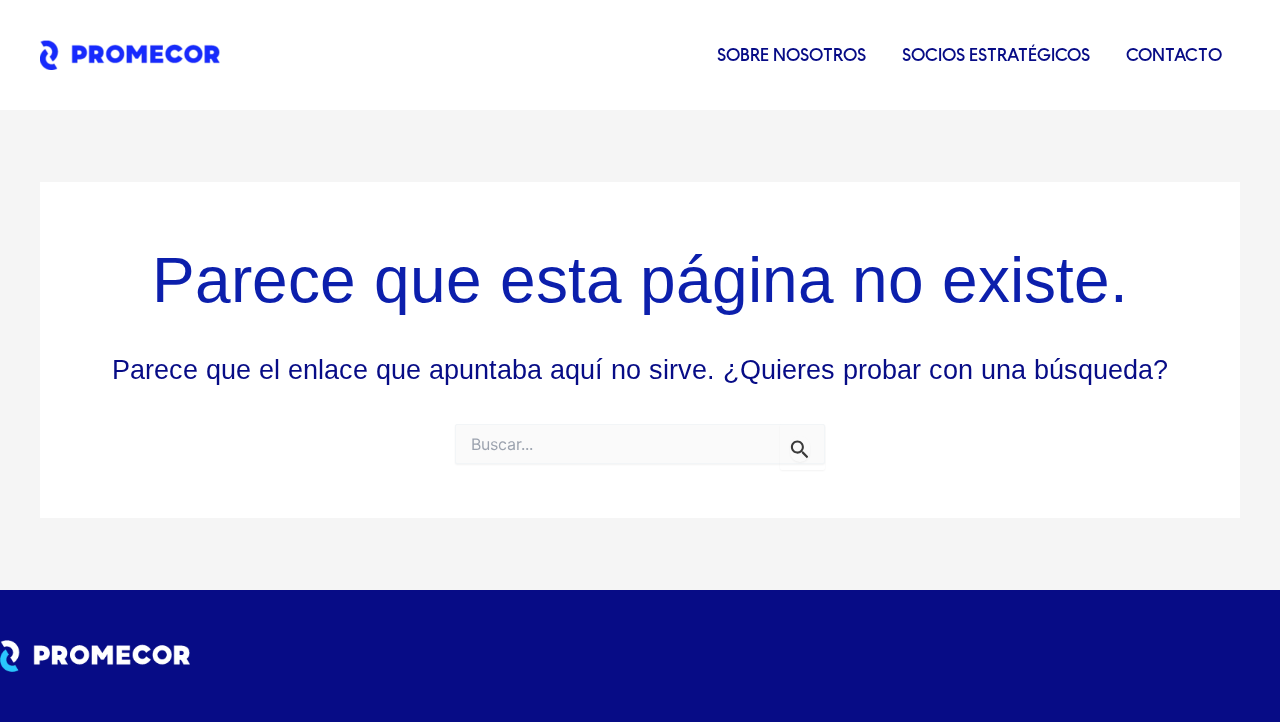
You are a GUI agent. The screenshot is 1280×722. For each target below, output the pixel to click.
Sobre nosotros (791, 54)
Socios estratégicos (996, 54)
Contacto (1174, 54)
